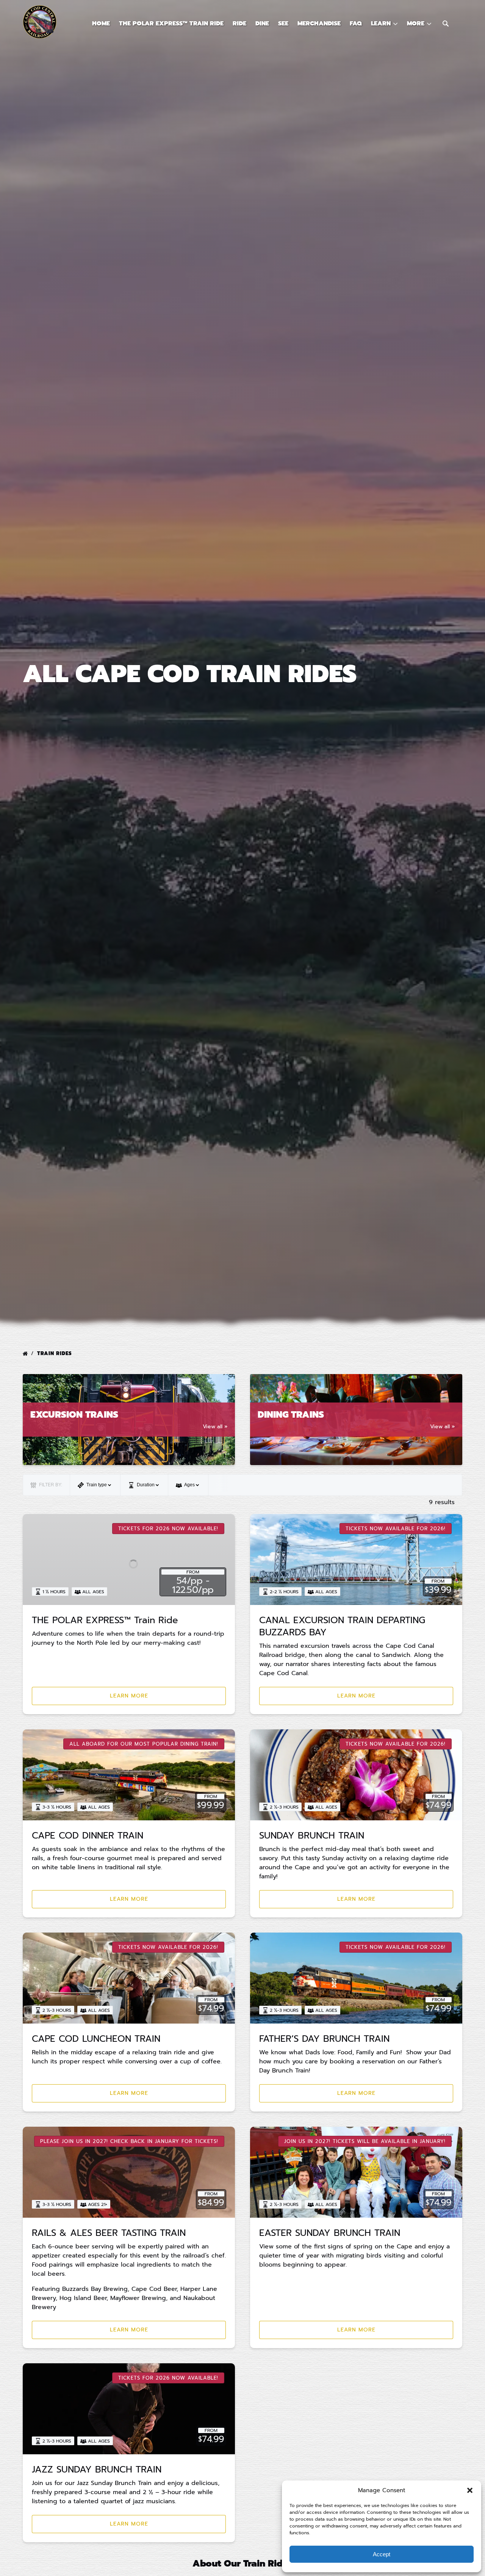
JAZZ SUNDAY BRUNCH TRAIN (97, 2469)
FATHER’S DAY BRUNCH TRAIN (324, 2039)
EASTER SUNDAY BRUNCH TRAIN (330, 2233)
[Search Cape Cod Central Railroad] (446, 24)
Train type (97, 1485)
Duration (146, 1485)
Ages (190, 1485)
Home (101, 24)
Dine (262, 24)
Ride (239, 24)
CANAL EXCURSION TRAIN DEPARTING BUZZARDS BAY (342, 1626)
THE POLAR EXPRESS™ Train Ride (171, 24)
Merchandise (319, 24)
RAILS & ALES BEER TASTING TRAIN (109, 2233)
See (283, 24)
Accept (382, 2554)
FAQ (356, 24)
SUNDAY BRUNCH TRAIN (312, 1836)
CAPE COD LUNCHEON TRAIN (96, 2039)
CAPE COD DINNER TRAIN (88, 1836)
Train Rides (56, 1353)
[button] (470, 2490)
